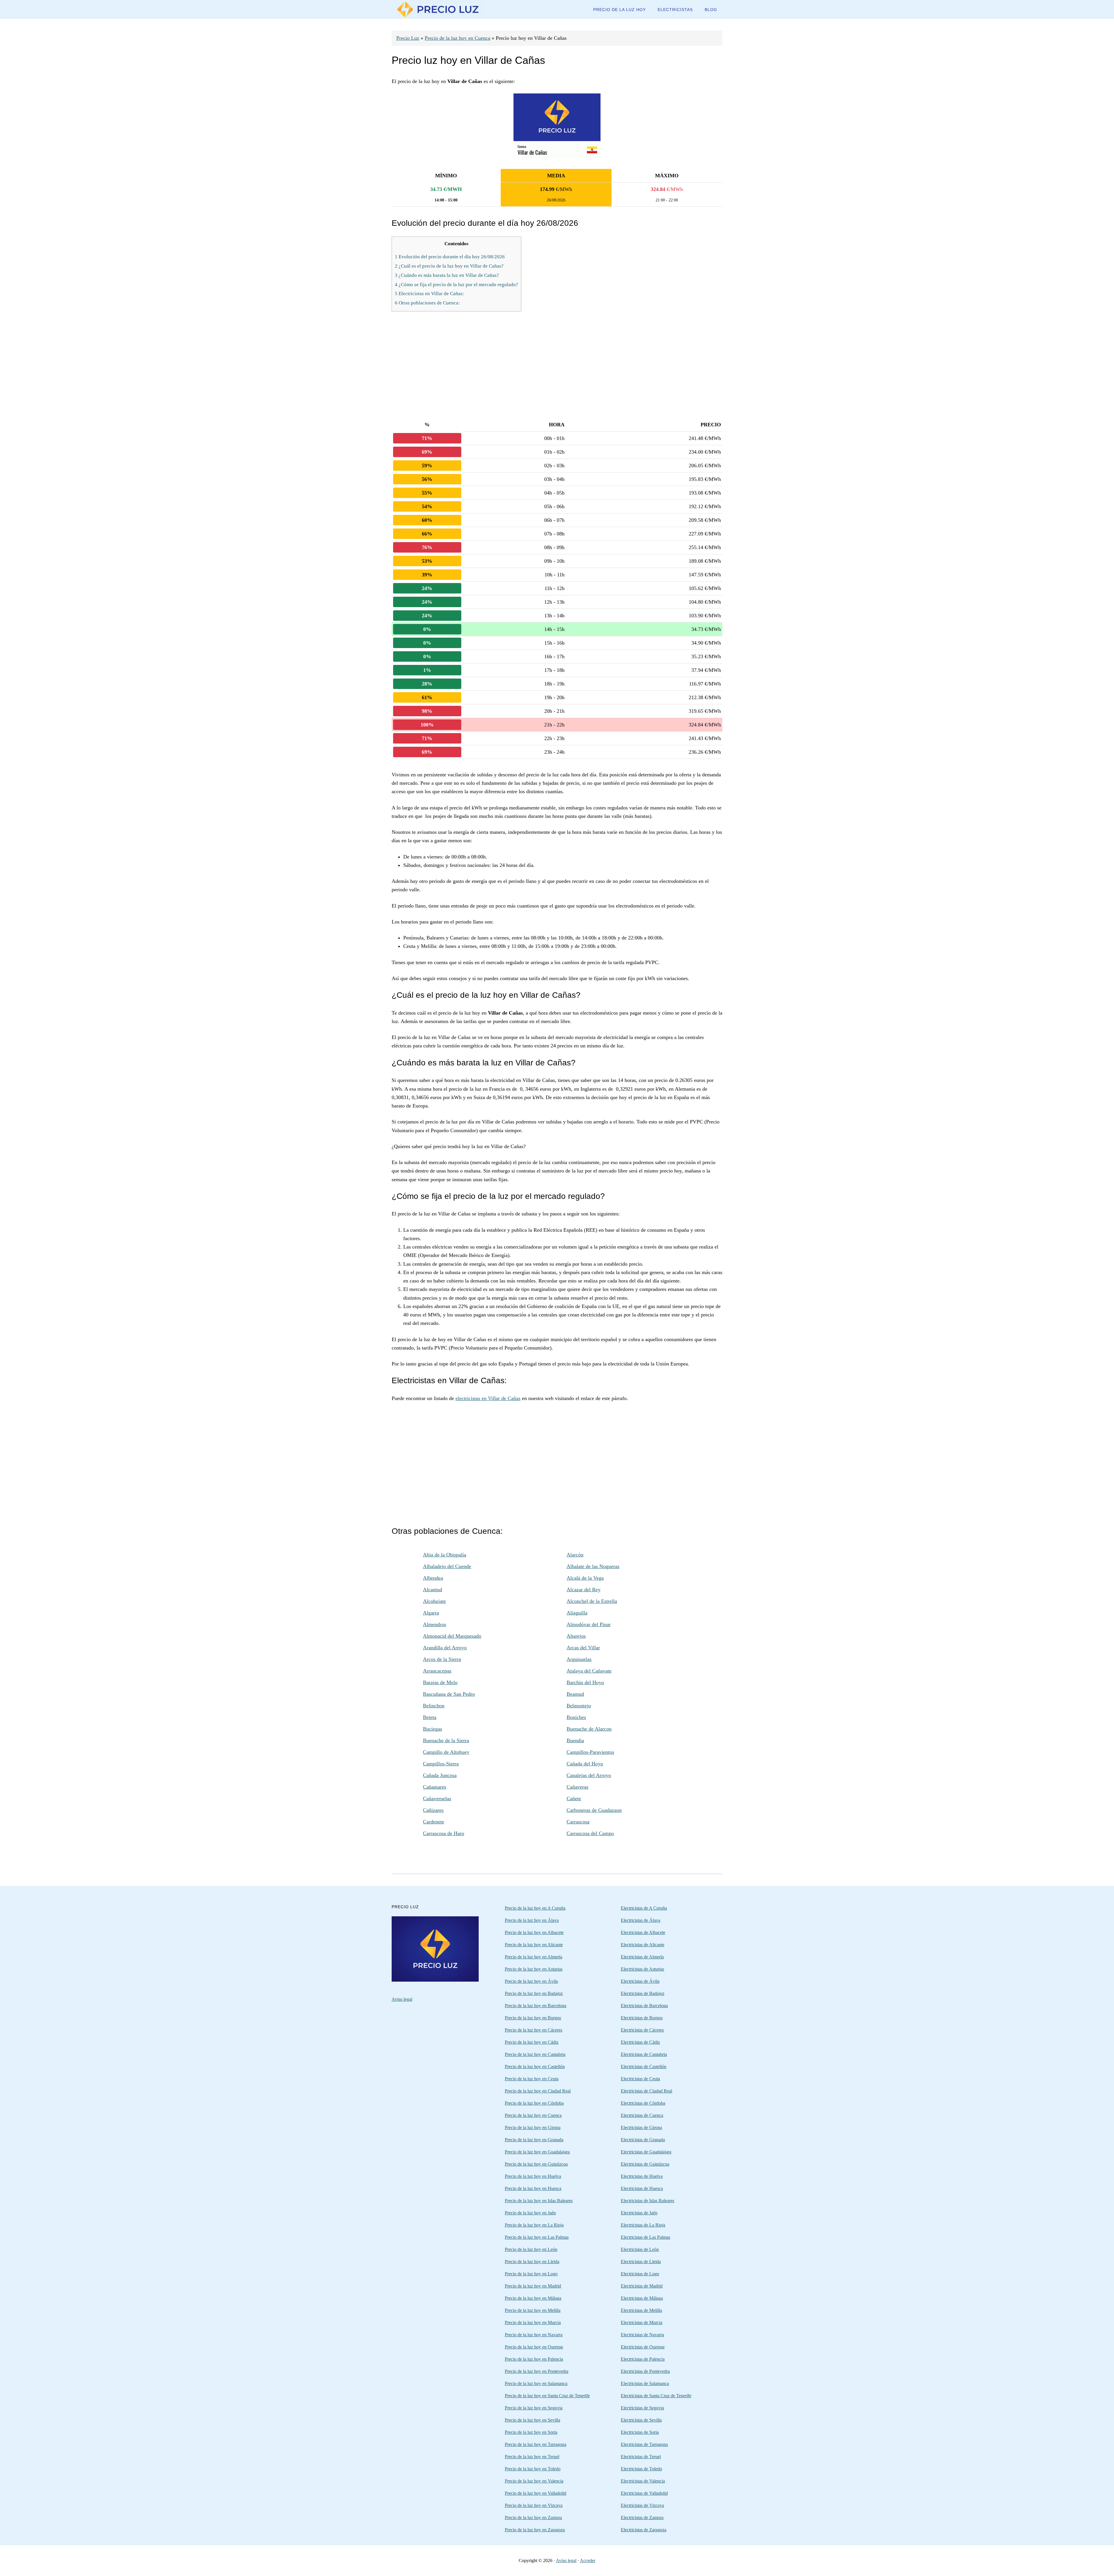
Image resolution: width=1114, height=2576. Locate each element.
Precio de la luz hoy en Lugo (531, 2274)
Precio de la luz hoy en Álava (532, 1920)
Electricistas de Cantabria (644, 2054)
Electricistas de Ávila (640, 1981)
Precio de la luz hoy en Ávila (531, 1981)
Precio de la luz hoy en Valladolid (536, 2493)
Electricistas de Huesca (642, 2188)
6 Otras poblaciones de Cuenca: (427, 303)
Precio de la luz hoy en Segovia (534, 2408)
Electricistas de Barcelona (644, 2006)
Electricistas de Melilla (641, 2310)
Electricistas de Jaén (639, 2213)
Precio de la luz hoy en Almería (534, 1957)
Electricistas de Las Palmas (645, 2237)
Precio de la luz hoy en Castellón (535, 2067)
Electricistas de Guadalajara (646, 2152)
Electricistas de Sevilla (641, 2420)
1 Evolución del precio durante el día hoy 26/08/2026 (450, 257)
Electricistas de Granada (643, 2140)
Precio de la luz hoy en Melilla (533, 2310)
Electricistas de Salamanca (645, 2383)
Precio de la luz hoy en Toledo (533, 2469)
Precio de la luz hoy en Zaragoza (535, 2530)
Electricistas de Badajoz (643, 1993)
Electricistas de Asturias (642, 1969)
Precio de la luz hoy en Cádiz (532, 2042)
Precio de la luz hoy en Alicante (534, 1945)
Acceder (588, 2560)
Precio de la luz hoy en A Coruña (535, 1908)
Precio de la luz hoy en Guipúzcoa (536, 2164)
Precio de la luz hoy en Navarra (534, 2335)
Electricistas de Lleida (641, 2262)
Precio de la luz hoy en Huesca (533, 2188)
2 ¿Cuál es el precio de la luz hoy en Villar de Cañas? (449, 266)
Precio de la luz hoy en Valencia (534, 2481)
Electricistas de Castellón (644, 2067)
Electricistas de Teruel (641, 2457)
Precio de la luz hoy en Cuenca (457, 38)
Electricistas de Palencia (643, 2359)
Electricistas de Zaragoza (644, 2530)
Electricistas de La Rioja (643, 2225)
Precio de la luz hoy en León (531, 2249)
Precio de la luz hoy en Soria (531, 2432)
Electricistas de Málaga (642, 2298)
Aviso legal (402, 1999)
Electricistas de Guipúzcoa (645, 2164)
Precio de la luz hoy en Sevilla (532, 2420)
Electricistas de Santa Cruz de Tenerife (656, 2396)
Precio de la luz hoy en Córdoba (534, 2103)
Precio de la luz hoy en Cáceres (534, 2030)
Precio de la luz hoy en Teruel (532, 2457)
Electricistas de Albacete (643, 1932)
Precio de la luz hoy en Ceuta (532, 2079)
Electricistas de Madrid (642, 2286)
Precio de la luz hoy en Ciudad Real (538, 2091)
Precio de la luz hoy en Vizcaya (534, 2505)
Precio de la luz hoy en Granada (534, 2140)
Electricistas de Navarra (642, 2335)
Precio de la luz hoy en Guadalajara (537, 2152)
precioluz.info (438, 9)
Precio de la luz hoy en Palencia (534, 2359)
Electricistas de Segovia (642, 2408)
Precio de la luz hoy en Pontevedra (537, 2371)
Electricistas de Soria (640, 2432)
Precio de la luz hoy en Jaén (530, 2213)
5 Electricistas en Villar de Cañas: (429, 294)
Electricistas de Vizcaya (642, 2505)
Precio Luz (408, 38)
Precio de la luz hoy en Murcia (533, 2322)
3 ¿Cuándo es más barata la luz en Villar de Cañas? (447, 275)
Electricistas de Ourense (643, 2347)
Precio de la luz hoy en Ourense (534, 2347)
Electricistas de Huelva (642, 2176)
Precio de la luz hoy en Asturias (534, 1969)
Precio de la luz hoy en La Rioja (534, 2225)
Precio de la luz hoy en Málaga (533, 2298)
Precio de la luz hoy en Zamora (533, 2518)
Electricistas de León (640, 2249)
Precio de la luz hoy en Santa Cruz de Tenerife (547, 2396)
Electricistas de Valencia (643, 2481)
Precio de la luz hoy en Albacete (534, 1932)
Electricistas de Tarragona (644, 2444)
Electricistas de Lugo (640, 2274)
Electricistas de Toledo (641, 2469)
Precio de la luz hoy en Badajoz (534, 1993)
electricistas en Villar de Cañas (488, 1398)
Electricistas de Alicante (643, 1945)
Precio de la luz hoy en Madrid (533, 2286)
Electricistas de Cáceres (642, 2030)
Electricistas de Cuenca (642, 2115)
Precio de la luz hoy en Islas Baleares (539, 2201)
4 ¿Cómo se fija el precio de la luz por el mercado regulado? (456, 285)
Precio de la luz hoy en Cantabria (535, 2054)
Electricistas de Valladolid (644, 2493)
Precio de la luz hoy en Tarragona (536, 2444)
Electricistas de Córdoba (643, 2103)
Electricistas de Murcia (642, 2322)
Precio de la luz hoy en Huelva (533, 2176)
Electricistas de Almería (642, 1957)
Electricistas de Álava (641, 1920)
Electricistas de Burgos (642, 2018)
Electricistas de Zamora (642, 2518)
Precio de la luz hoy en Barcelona (536, 2006)
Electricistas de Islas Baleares (648, 2201)
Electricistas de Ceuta (640, 2079)
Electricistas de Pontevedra (645, 2371)
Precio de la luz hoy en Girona (533, 2127)
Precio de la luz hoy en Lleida (532, 2262)
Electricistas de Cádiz (640, 2042)
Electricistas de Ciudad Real (646, 2091)
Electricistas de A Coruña (644, 1908)
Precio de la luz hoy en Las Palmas (537, 2237)
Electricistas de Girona (641, 2127)
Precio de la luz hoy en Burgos (533, 2018)
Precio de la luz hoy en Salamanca (536, 2383)
